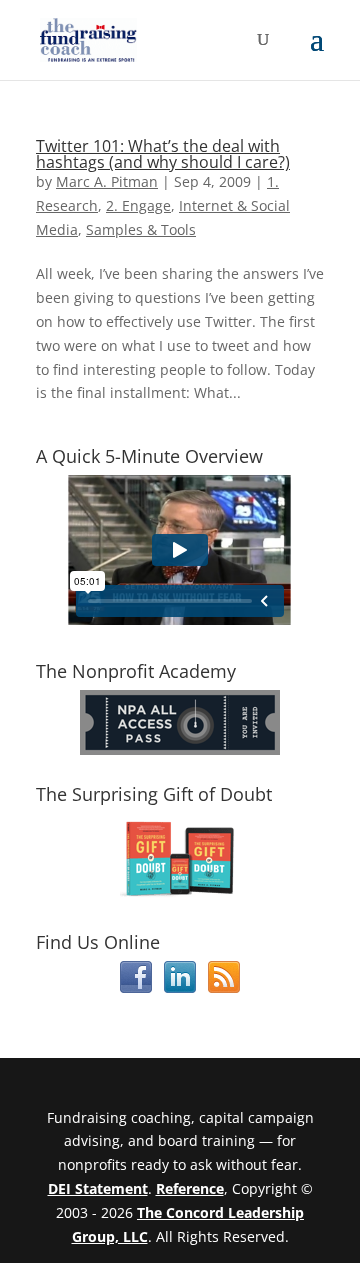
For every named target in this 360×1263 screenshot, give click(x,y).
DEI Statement (98, 1188)
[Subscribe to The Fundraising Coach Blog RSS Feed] (224, 987)
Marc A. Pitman (107, 181)
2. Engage (138, 205)
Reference (190, 1188)
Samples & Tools (141, 229)
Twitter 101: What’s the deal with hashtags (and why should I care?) (163, 154)
